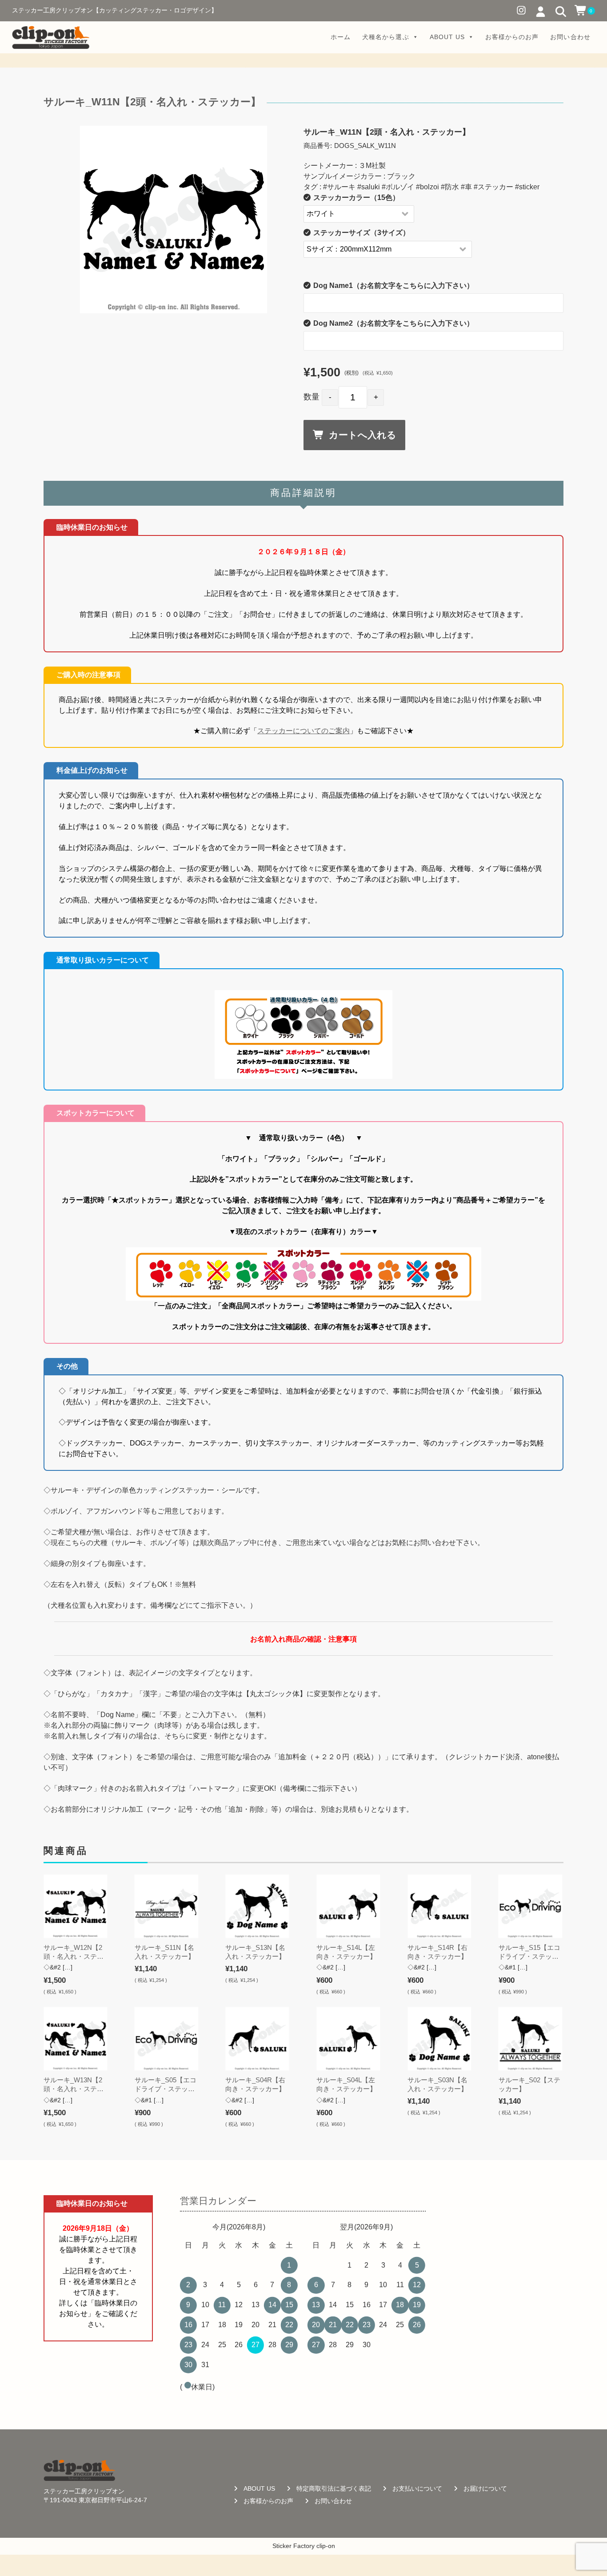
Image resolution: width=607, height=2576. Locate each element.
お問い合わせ (570, 37)
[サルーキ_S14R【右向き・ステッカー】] (439, 1906)
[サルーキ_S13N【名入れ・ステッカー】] (257, 1906)
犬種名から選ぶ (385, 37)
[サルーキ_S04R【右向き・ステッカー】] (257, 2039)
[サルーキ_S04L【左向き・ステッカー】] (348, 2039)
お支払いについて (417, 2489)
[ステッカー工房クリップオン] (51, 37)
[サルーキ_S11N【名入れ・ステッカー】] (166, 1906)
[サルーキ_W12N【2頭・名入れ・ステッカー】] (75, 1906)
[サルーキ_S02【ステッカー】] (530, 2039)
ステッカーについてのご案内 (303, 731)
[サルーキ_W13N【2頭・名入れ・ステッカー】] (75, 2039)
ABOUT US (447, 37)
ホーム (341, 37)
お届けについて (485, 2489)
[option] (174, 220)
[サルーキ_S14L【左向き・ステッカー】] (348, 1906)
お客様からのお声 (512, 37)
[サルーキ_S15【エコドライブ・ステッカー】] (530, 1906)
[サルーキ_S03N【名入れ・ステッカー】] (439, 2039)
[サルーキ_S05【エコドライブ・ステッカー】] (166, 2039)
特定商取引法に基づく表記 (334, 2489)
